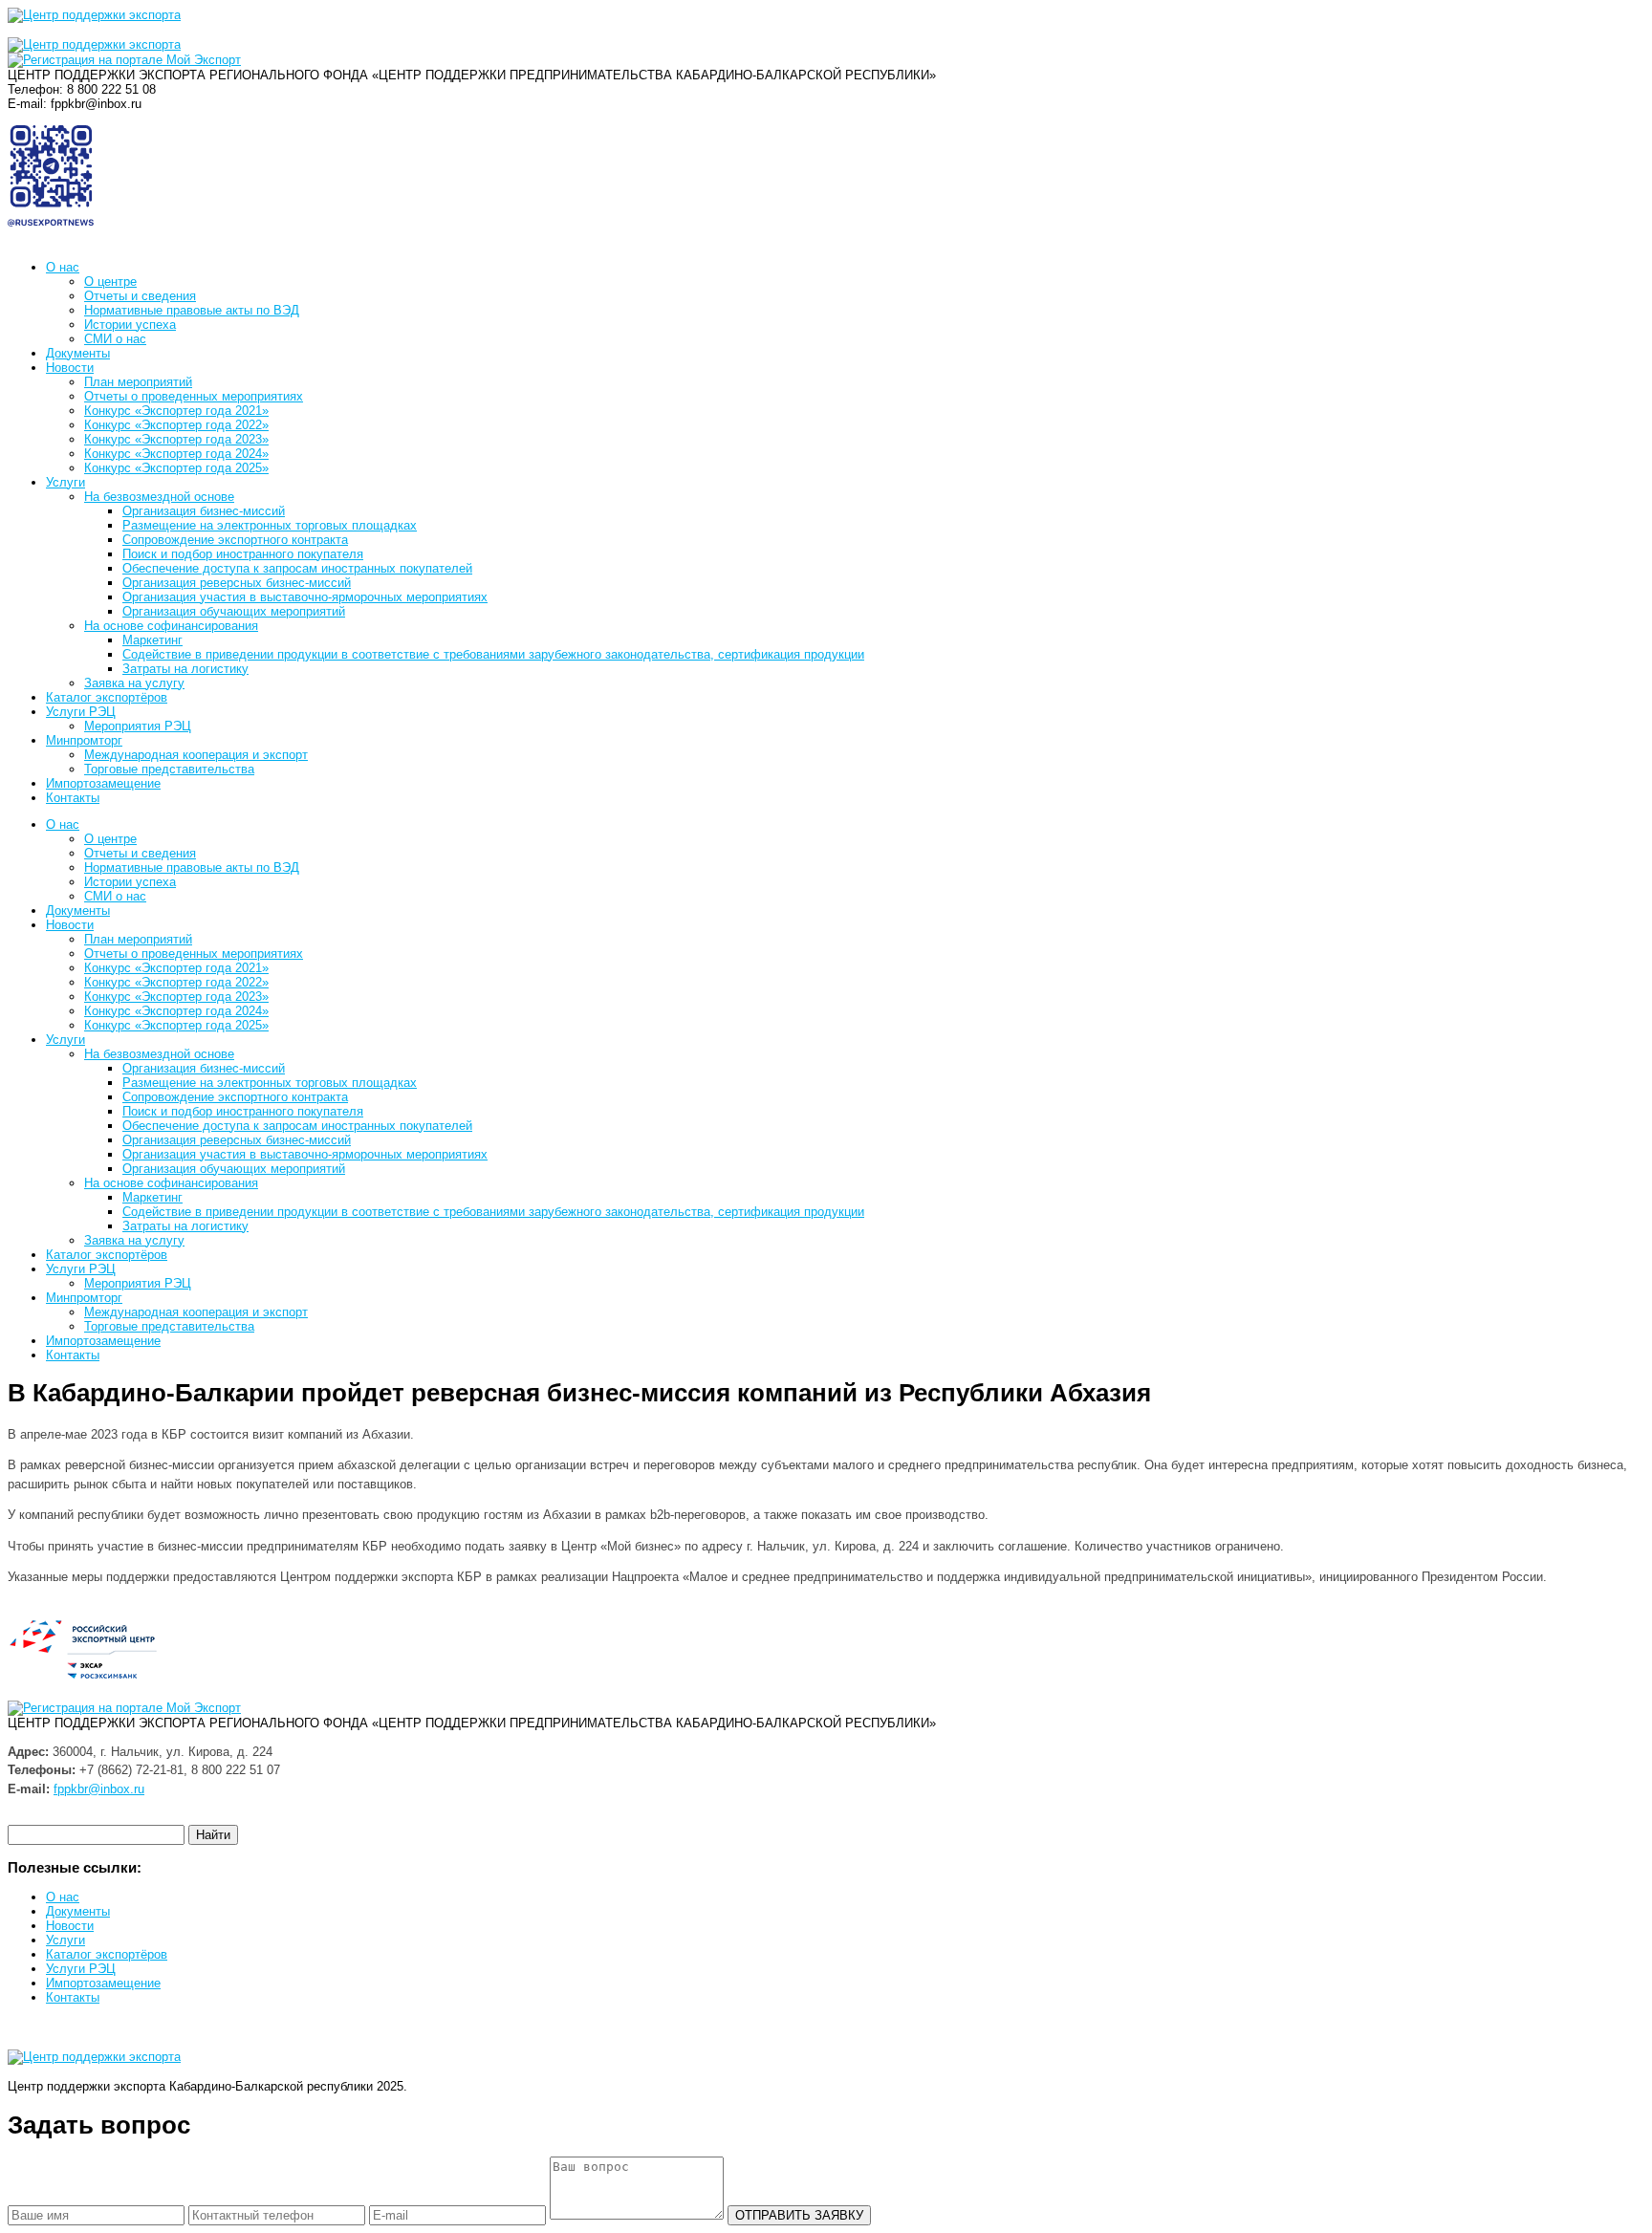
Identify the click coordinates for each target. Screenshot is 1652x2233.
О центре (110, 282)
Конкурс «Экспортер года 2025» (176, 468)
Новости (70, 368)
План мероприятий (138, 382)
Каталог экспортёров (107, 697)
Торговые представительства (169, 769)
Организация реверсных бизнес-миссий (237, 583)
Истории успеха (130, 325)
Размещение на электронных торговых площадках (270, 525)
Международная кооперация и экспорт (196, 755)
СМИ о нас (115, 339)
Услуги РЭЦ (81, 712)
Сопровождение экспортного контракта (235, 540)
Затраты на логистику (185, 669)
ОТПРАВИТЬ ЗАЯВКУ (799, 2215)
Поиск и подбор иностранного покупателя (243, 554)
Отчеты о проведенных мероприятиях (194, 396)
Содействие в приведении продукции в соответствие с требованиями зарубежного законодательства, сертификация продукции (493, 654)
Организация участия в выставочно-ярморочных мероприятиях (305, 597)
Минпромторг (84, 740)
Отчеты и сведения (140, 296)
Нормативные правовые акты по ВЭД (192, 310)
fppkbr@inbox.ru (99, 1789)
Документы (78, 353)
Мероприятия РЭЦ (138, 726)
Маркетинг (152, 640)
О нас (63, 267)
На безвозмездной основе (159, 497)
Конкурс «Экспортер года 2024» (176, 454)
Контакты (73, 798)
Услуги (65, 482)
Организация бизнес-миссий (204, 511)
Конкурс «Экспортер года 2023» (176, 439)
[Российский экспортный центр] (94, 44)
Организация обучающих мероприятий (234, 611)
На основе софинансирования (171, 626)
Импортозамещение (103, 783)
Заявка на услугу (134, 683)
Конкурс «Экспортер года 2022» (176, 425)
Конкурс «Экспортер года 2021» (176, 411)
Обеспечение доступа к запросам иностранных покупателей (297, 568)
